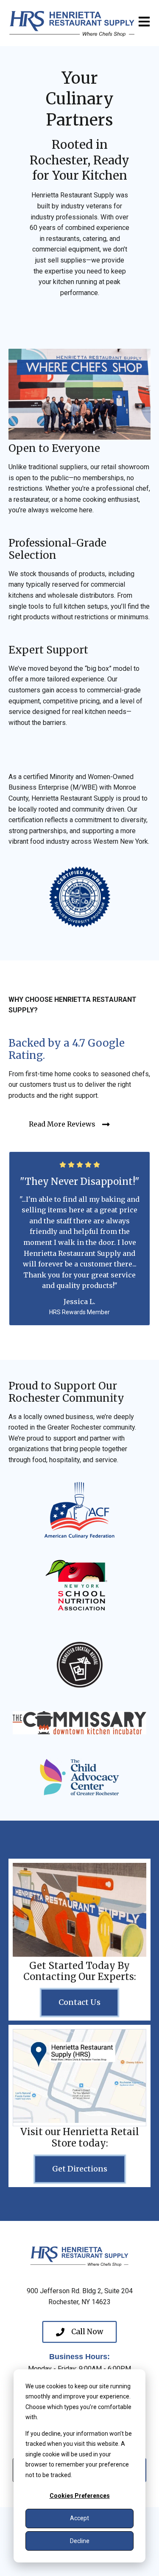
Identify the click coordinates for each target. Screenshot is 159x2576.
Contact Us (79, 2002)
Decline (80, 2541)
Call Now (87, 2332)
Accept (79, 2518)
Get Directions (80, 2169)
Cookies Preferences (80, 2496)
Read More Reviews (62, 1124)
